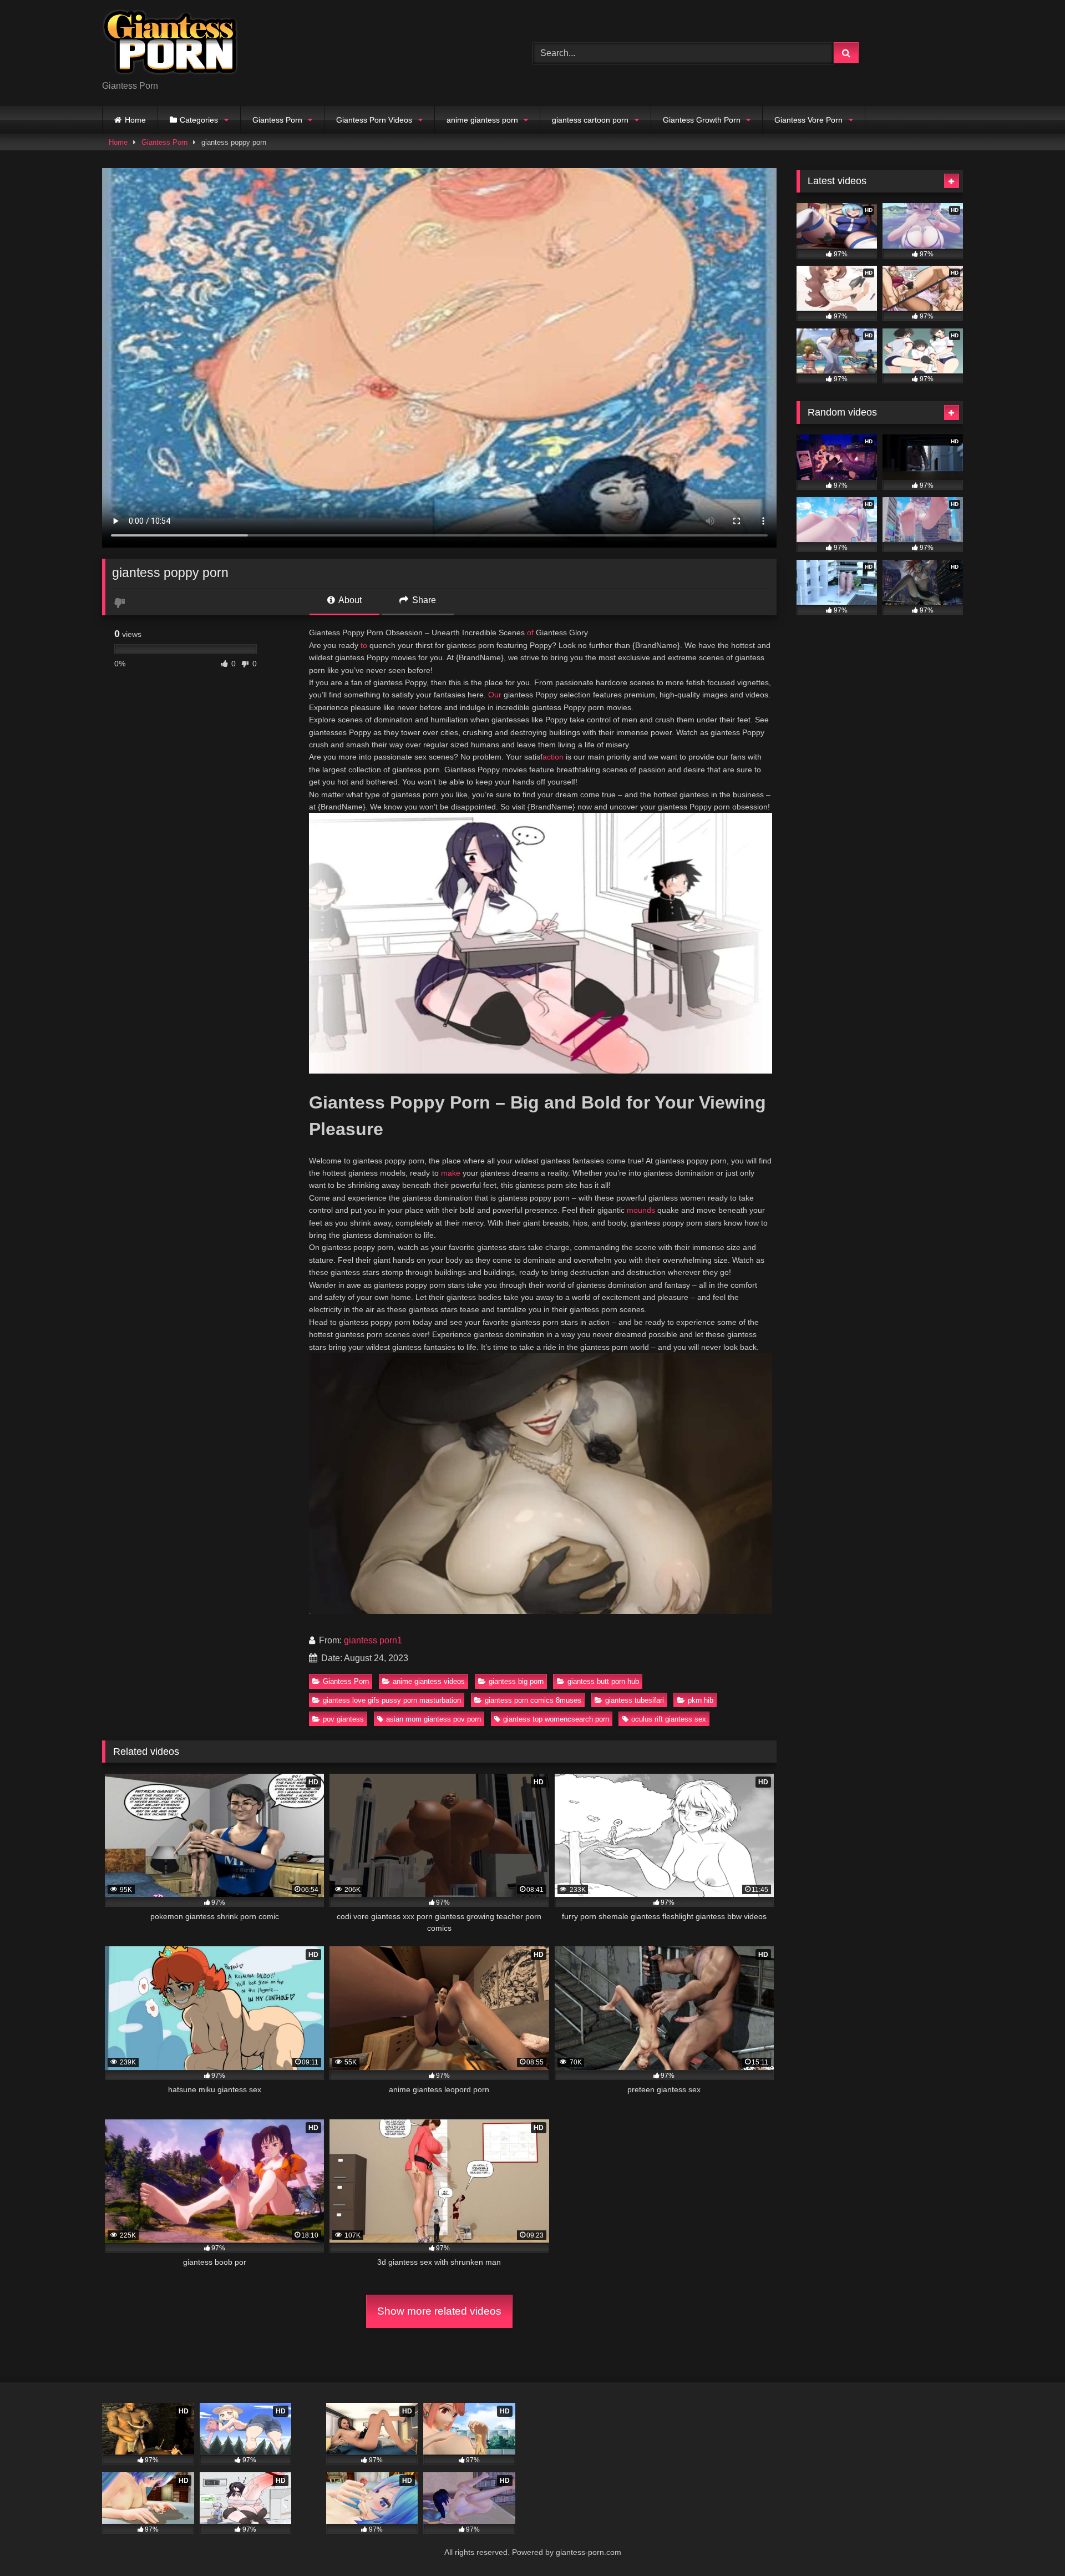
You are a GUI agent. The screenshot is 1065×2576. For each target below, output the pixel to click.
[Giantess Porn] (170, 44)
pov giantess (343, 1719)
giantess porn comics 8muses (533, 1700)
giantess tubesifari (635, 1700)
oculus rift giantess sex (669, 1719)
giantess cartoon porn (590, 120)
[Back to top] (1031, 2543)
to (364, 645)
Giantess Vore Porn (808, 120)
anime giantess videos (429, 1681)
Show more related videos (439, 2311)
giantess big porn (516, 1681)
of (530, 632)
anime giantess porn (482, 120)
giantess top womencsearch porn (556, 1719)
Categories (199, 120)
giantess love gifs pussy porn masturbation (392, 1700)
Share (423, 600)
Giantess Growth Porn (702, 120)
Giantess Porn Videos (374, 120)
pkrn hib (701, 1700)
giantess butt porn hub (603, 1681)
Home (135, 120)
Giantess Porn (277, 120)
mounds (641, 1210)
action (553, 757)
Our (495, 695)
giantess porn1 (373, 1640)
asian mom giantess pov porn (433, 1719)
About (349, 600)
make (451, 1173)
